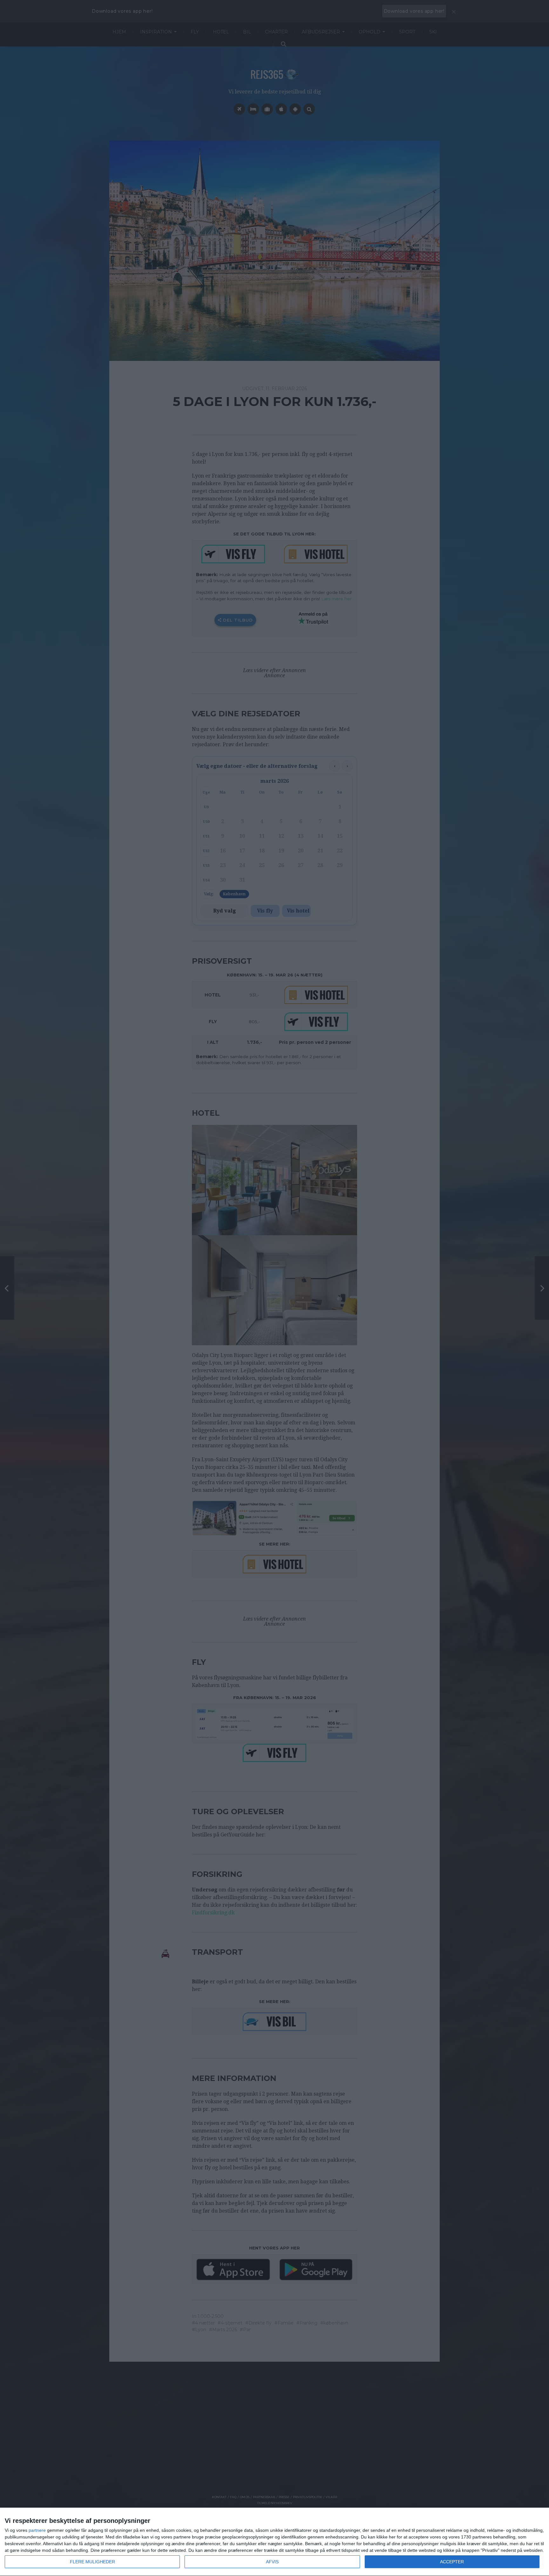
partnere (37, 2530)
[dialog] (274, 2542)
